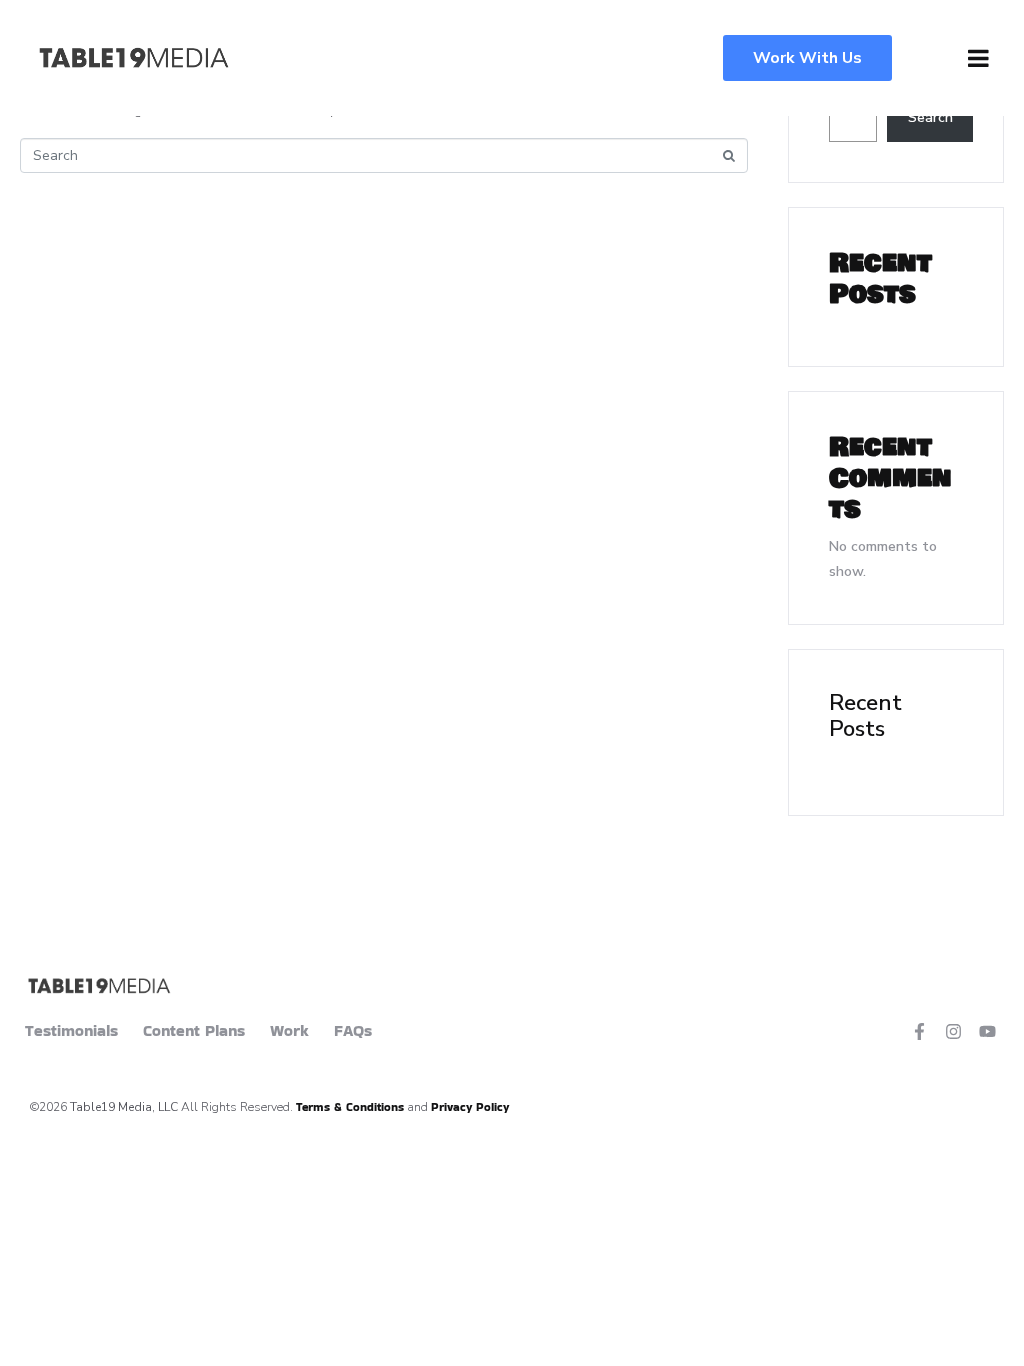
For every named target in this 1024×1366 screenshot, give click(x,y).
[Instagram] (953, 1032)
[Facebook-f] (920, 1032)
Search (930, 117)
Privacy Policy (470, 1106)
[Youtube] (987, 1032)
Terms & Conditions (350, 1106)
